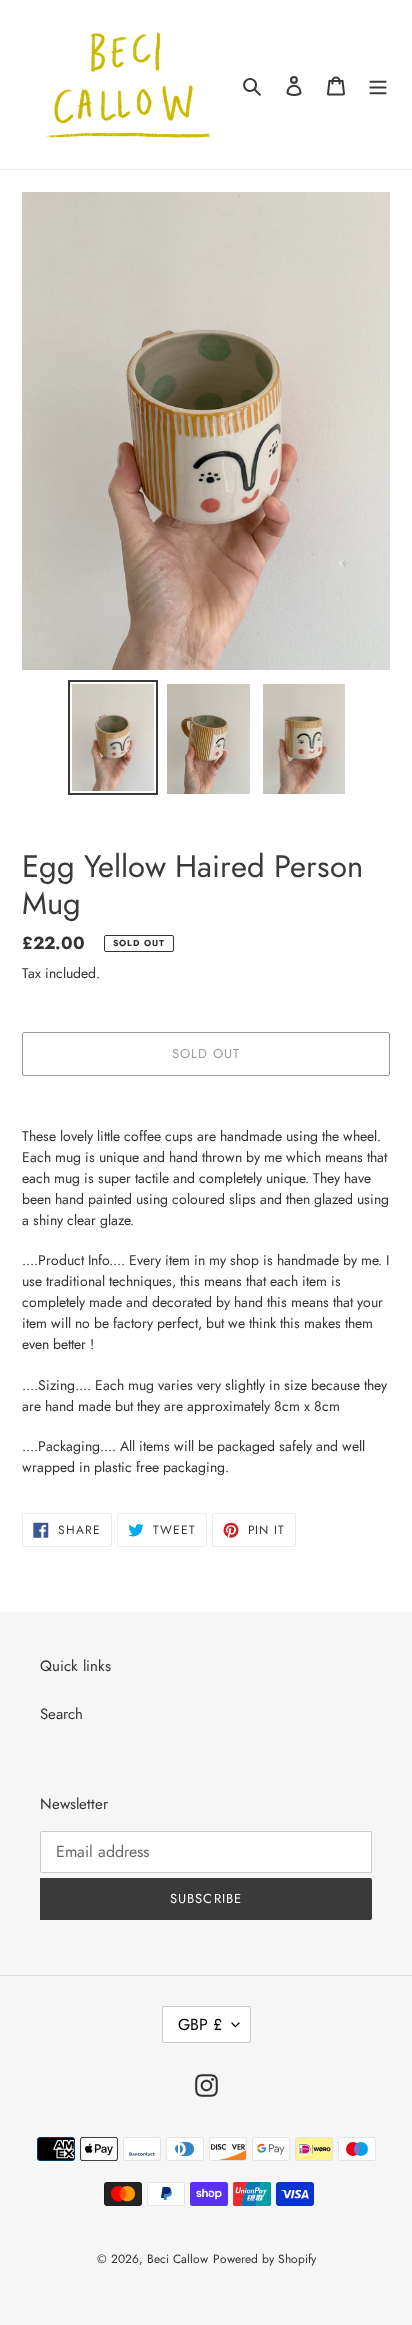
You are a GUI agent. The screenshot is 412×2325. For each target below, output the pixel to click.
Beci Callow (177, 2259)
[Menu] (378, 84)
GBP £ (200, 2024)
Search (61, 1714)
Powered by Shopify (264, 2259)
